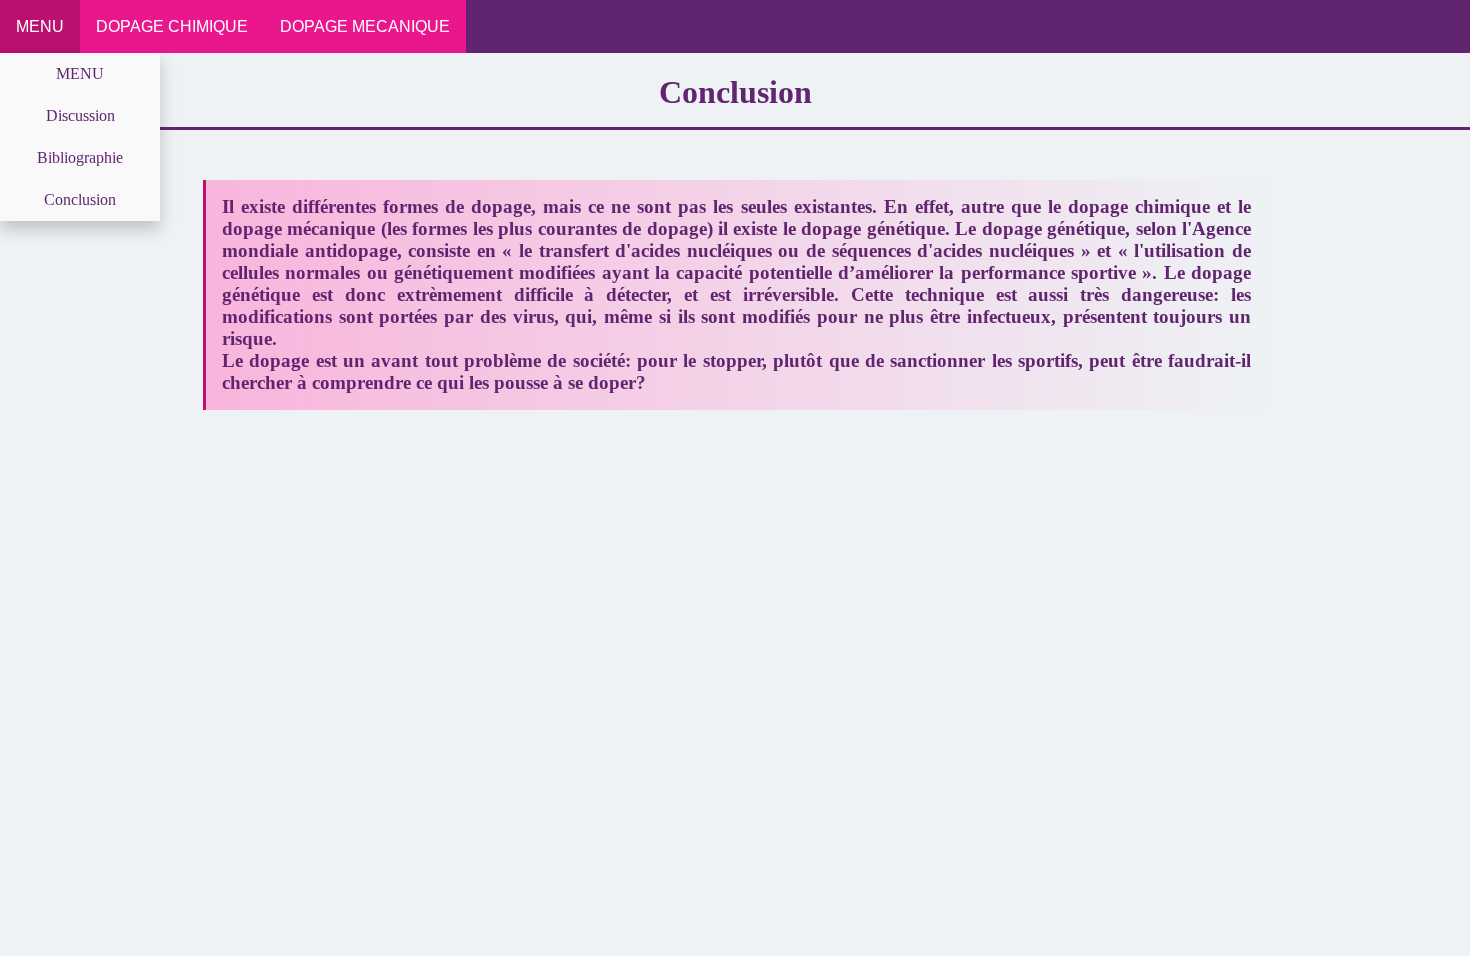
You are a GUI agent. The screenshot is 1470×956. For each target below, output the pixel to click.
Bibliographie (80, 157)
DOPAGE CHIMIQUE (172, 26)
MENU (40, 26)
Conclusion (80, 199)
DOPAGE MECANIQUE (365, 26)
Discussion (80, 115)
